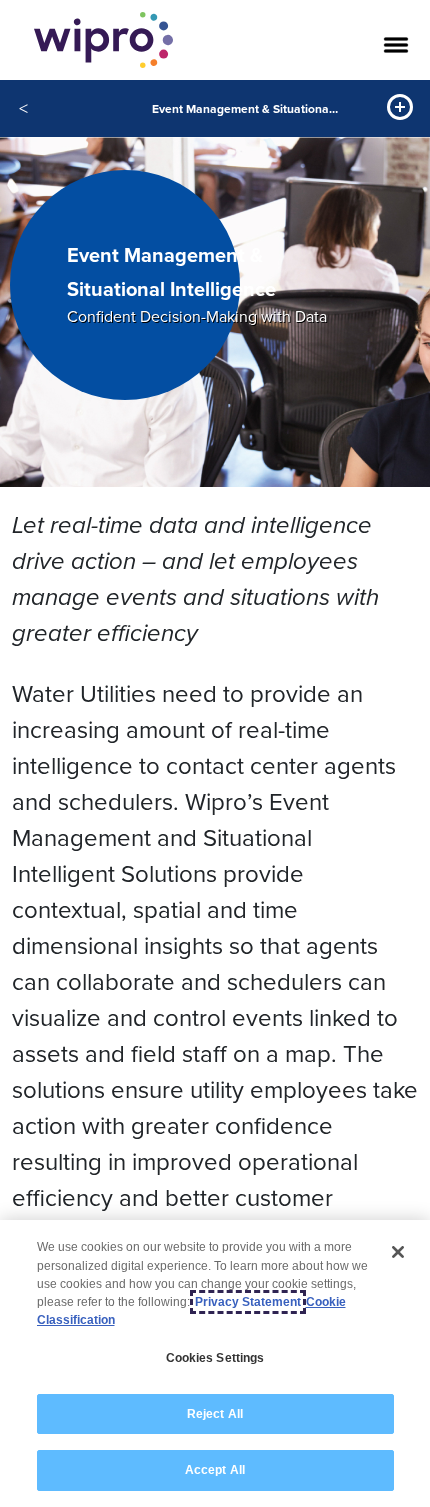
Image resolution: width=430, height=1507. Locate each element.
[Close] (398, 1252)
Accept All (215, 1470)
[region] (215, 1363)
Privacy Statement (248, 1302)
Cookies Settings (215, 1358)
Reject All (215, 1414)
